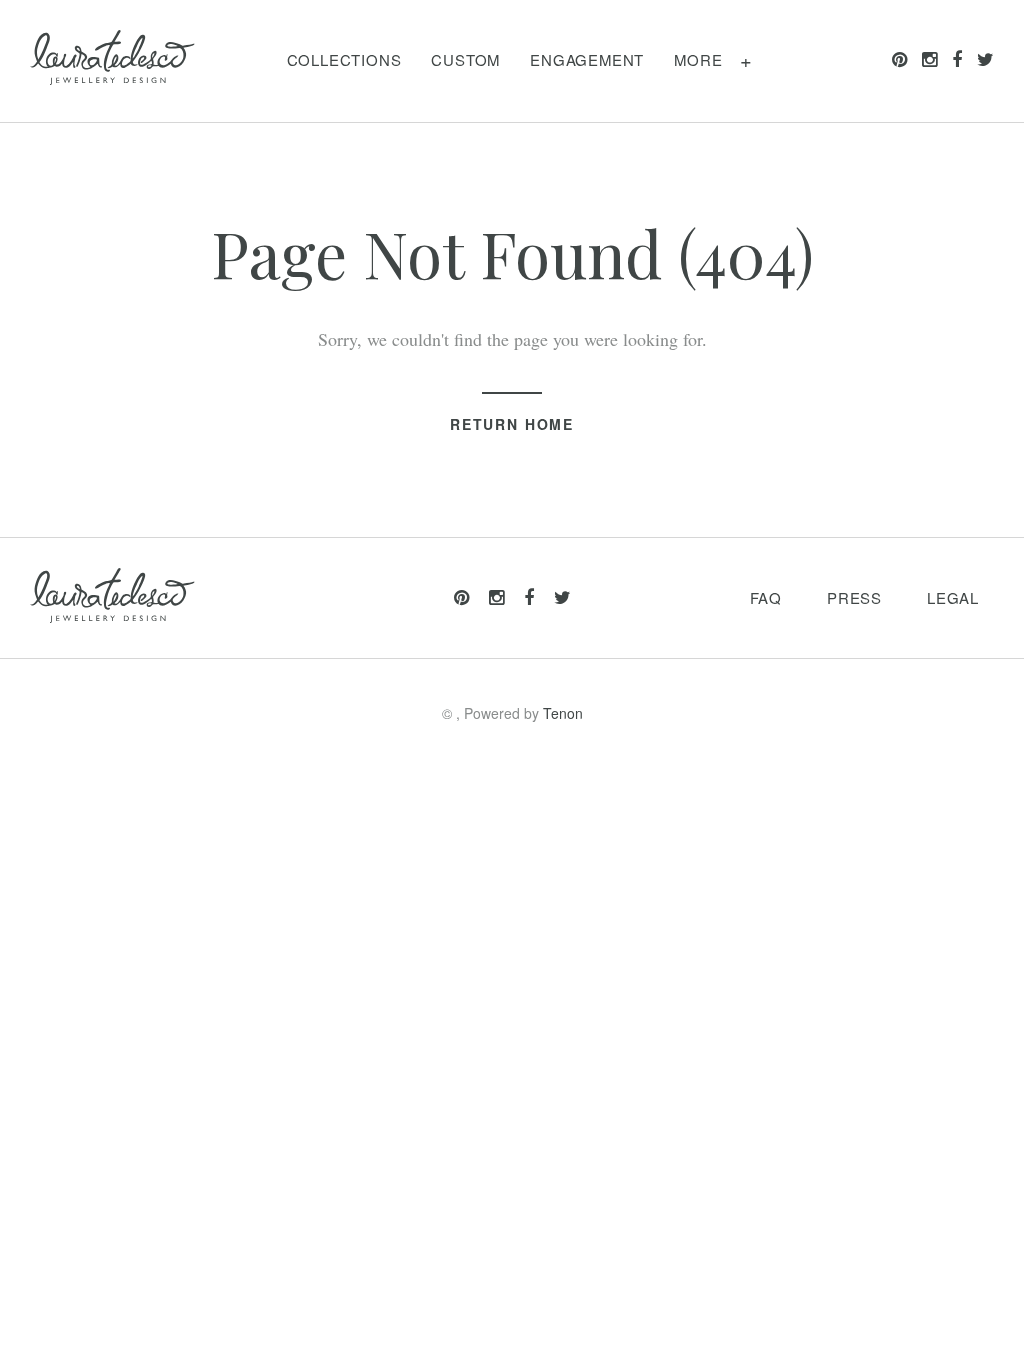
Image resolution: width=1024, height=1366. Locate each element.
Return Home (512, 424)
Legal (953, 597)
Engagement (587, 59)
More (698, 59)
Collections (344, 59)
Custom (465, 59)
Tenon (563, 713)
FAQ (766, 597)
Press (854, 597)
